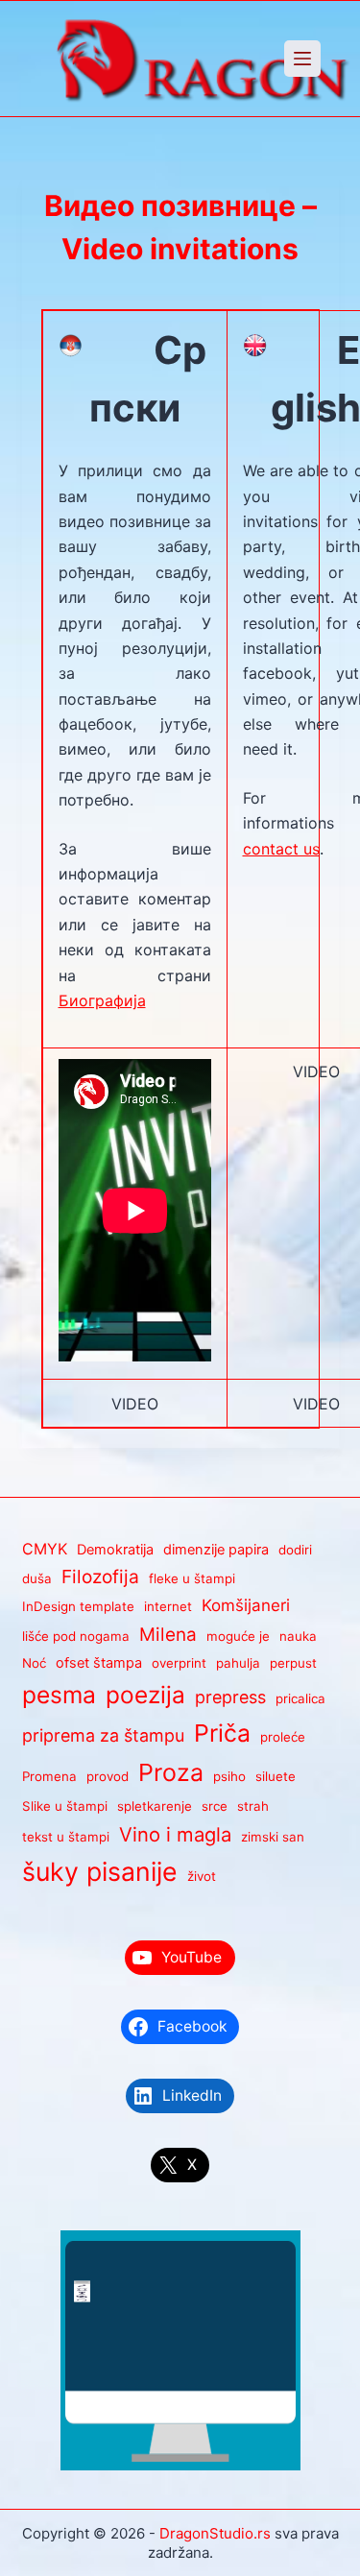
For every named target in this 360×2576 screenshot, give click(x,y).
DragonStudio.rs (215, 2533)
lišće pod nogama (76, 1636)
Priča (222, 1733)
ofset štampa (99, 1663)
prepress (230, 1697)
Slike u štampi (65, 1806)
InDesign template (78, 1606)
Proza (171, 1772)
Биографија (102, 1000)
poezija (145, 1695)
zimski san (273, 1837)
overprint (179, 1663)
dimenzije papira (216, 1550)
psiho (229, 1776)
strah (253, 1806)
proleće (283, 1737)
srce (215, 1806)
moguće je (238, 1636)
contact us (281, 849)
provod (108, 1776)
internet (168, 1606)
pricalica (300, 1698)
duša (37, 1578)
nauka (298, 1636)
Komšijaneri (246, 1605)
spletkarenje (155, 1806)
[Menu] (302, 59)
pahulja (238, 1663)
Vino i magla (175, 1834)
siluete (276, 1776)
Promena (49, 1776)
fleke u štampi (192, 1578)
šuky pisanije (100, 1871)
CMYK (45, 1549)
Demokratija (115, 1550)
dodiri (295, 1550)
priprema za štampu (103, 1735)
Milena (168, 1635)
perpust (293, 1663)
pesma (59, 1695)
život (202, 1876)
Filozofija (100, 1577)
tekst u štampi (66, 1837)
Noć (34, 1663)
